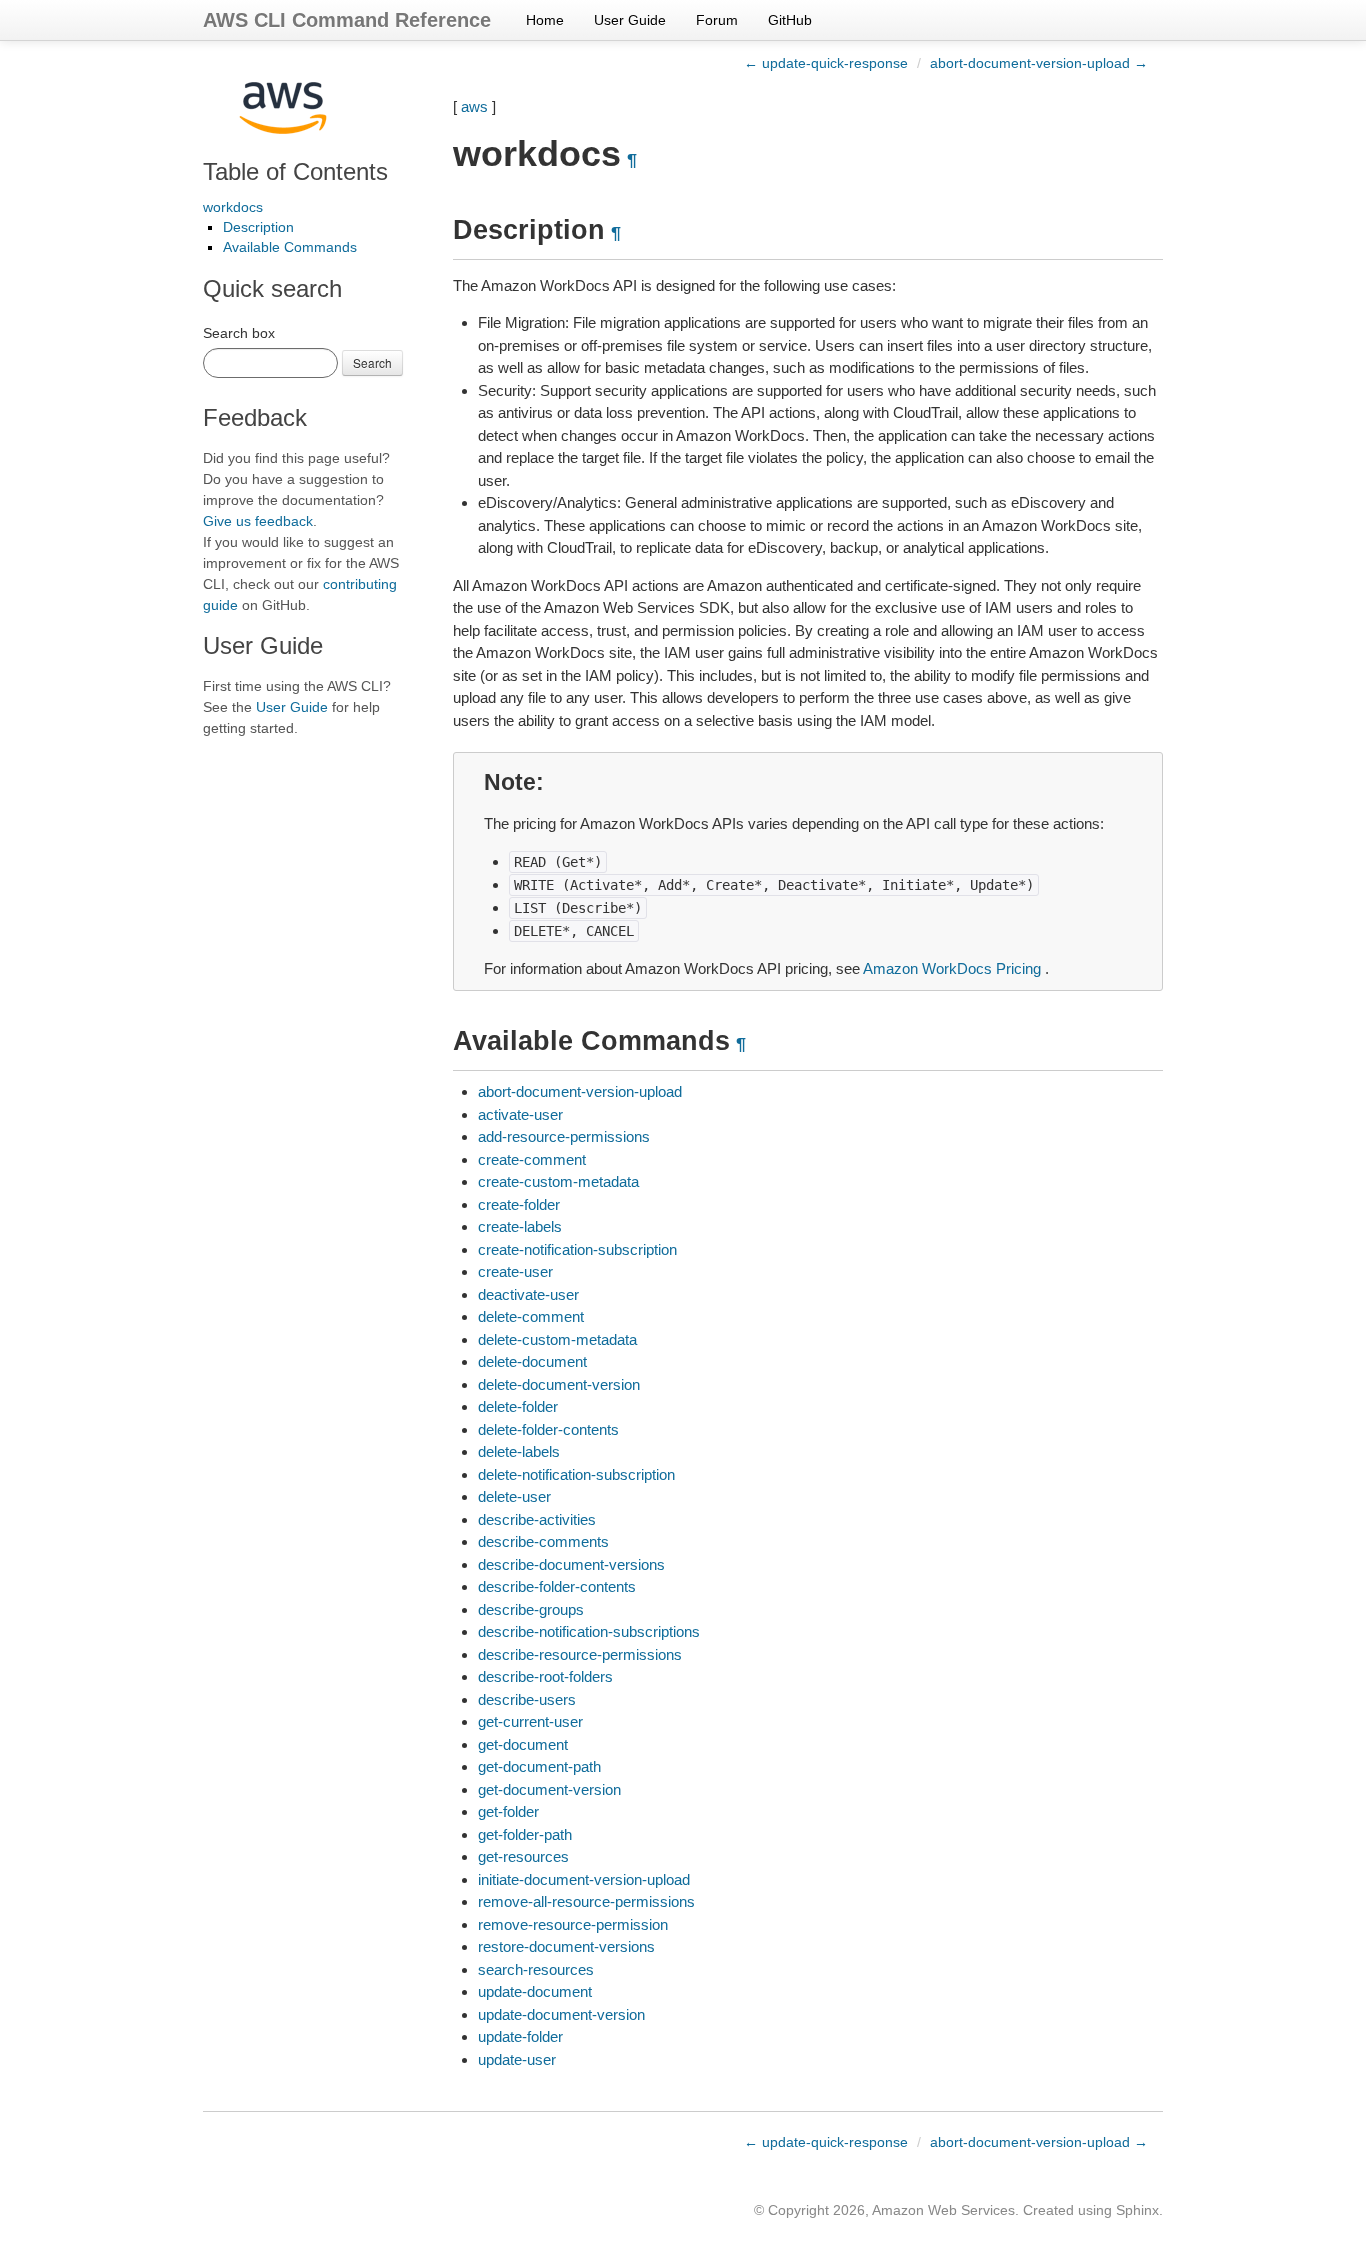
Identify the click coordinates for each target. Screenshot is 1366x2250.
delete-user (514, 1496)
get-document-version (549, 1789)
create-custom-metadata (558, 1181)
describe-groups (531, 1609)
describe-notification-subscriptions (589, 1631)
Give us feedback (258, 521)
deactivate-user (528, 1294)
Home (545, 20)
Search (372, 362)
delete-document (532, 1361)
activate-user (520, 1114)
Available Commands (290, 247)
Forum (717, 20)
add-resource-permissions (564, 1136)
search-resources (536, 1969)
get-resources (523, 1856)
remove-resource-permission (573, 1924)
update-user (517, 2059)
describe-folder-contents (557, 1586)
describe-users (527, 1699)
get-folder (508, 1811)
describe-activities (537, 1519)
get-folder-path (525, 1834)
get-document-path (539, 1766)
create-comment (532, 1159)
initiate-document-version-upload (584, 1879)
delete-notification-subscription (576, 1474)
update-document (535, 1991)
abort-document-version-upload (580, 1091)
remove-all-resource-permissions (586, 1901)
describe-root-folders (545, 1676)
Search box (239, 333)
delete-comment (531, 1316)
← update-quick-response (826, 63)
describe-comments (543, 1541)
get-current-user (530, 1721)
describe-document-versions (571, 1564)
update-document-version (561, 2014)
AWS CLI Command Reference (347, 20)
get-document (523, 1744)
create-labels (520, 1226)
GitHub (790, 20)
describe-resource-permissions (580, 1654)
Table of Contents (295, 171)
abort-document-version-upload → (1039, 63)
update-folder (520, 2036)
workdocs (233, 207)
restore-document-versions (566, 1946)
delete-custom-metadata (557, 1339)
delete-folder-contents (548, 1429)
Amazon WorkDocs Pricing (952, 968)
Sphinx (1137, 2210)
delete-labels (519, 1451)
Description (258, 227)
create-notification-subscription (577, 1249)
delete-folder (518, 1406)
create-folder (519, 1204)
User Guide (630, 20)
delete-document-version (559, 1384)
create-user (515, 1271)
